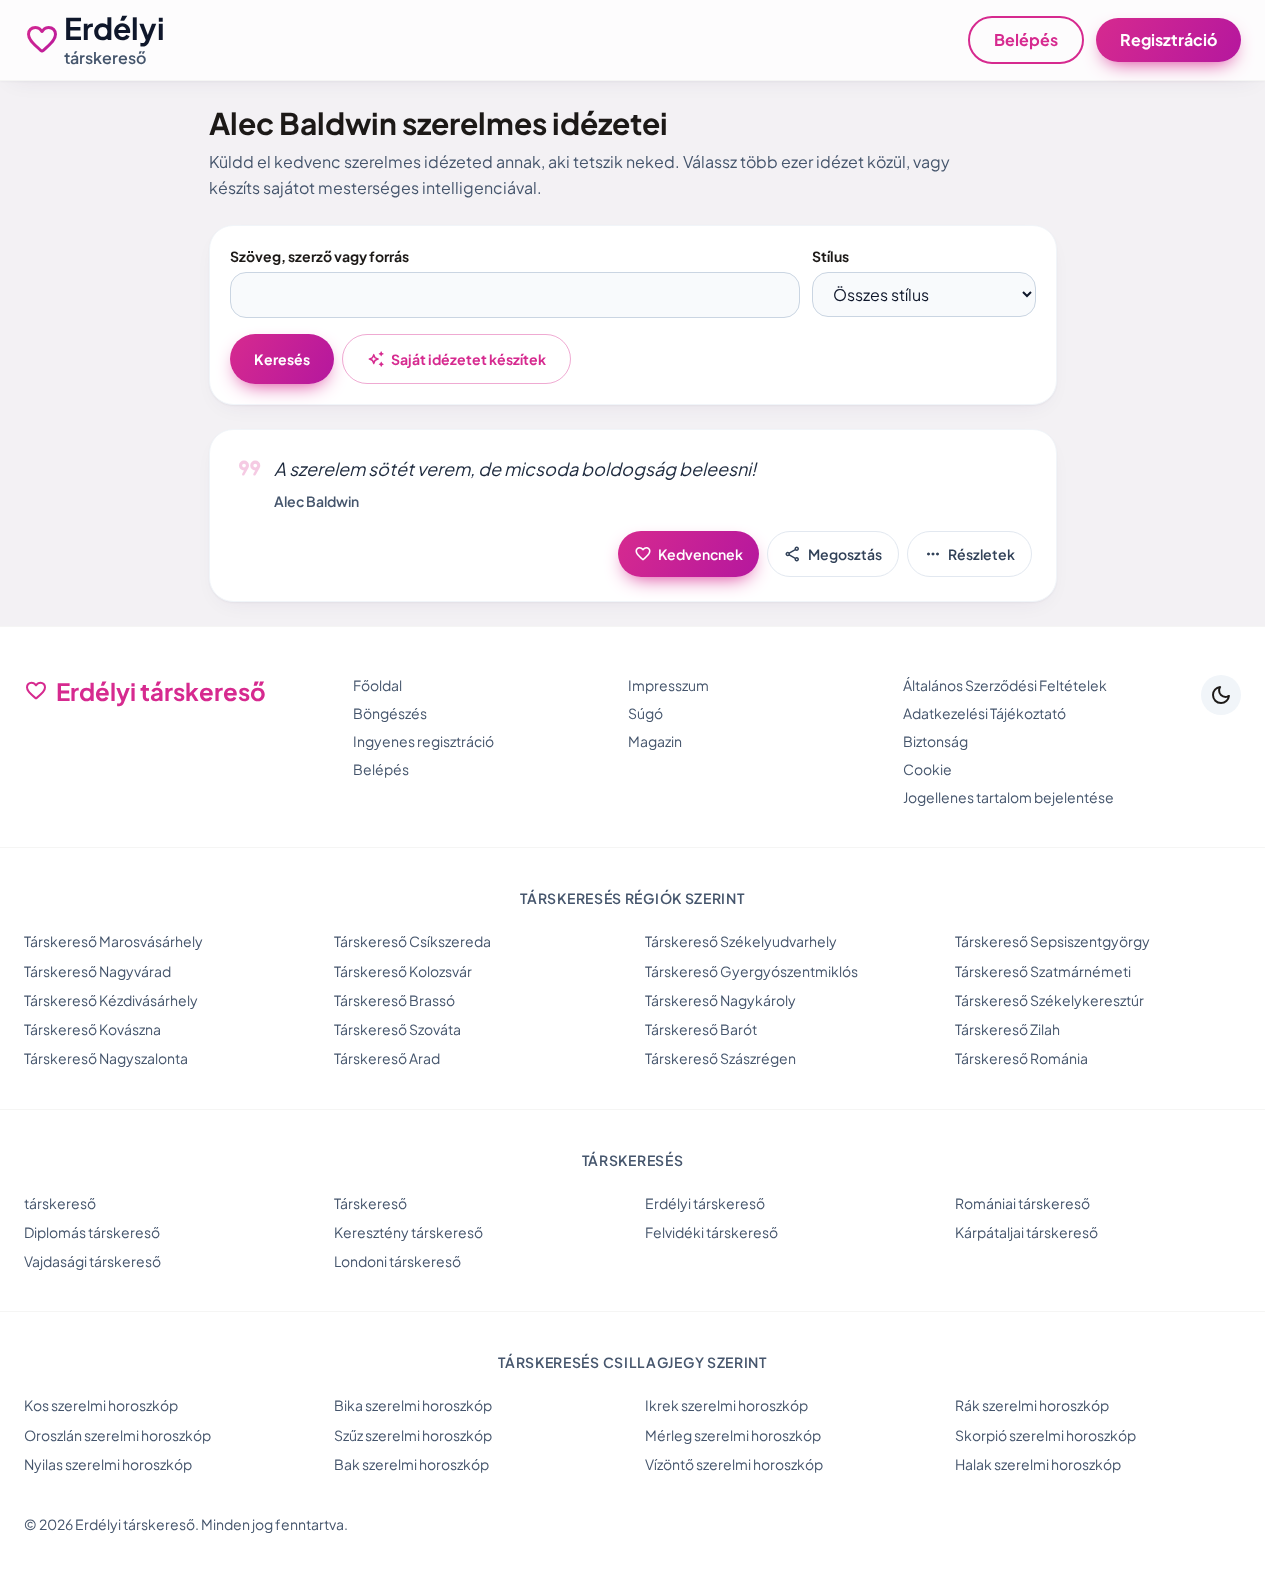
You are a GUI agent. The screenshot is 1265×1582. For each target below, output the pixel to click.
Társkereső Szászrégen (720, 1058)
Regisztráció (1168, 39)
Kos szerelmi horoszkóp (101, 1405)
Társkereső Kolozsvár (403, 971)
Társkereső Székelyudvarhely (741, 941)
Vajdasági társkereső (92, 1261)
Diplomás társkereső (92, 1232)
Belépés (1026, 39)
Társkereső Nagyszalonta (106, 1058)
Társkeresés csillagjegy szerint (632, 1362)
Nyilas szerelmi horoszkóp (108, 1464)
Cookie (927, 769)
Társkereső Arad (387, 1058)
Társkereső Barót (701, 1029)
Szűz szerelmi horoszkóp (413, 1435)
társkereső (60, 1203)
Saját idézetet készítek (456, 359)
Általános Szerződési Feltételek (1005, 685)
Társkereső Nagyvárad (97, 971)
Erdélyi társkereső (705, 1203)
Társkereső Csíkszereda (412, 941)
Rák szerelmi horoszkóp (1032, 1405)
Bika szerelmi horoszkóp (413, 1405)
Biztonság (935, 741)
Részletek (969, 554)
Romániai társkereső (1022, 1203)
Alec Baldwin (316, 501)
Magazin (655, 741)
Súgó (645, 713)
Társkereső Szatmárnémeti (1043, 971)
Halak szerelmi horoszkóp (1038, 1464)
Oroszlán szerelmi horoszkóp (117, 1435)
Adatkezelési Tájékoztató (984, 713)
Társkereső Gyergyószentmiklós (751, 971)
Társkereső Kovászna (92, 1029)
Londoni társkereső (397, 1261)
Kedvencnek (688, 554)
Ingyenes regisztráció (423, 741)
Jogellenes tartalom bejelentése (1008, 797)
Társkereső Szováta (397, 1029)
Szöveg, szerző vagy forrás (319, 256)
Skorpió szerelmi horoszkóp (1045, 1435)
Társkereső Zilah (1007, 1029)
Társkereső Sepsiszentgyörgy (1052, 941)
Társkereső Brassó (394, 1000)
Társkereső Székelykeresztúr (1049, 1000)
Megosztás (833, 554)
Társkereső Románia (1021, 1058)
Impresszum (668, 685)
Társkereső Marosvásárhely (113, 941)
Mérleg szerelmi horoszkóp (733, 1435)
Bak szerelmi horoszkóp (411, 1464)
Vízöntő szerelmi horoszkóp (734, 1464)
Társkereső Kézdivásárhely (111, 1000)
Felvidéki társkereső (711, 1232)
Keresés (282, 359)
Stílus (830, 256)
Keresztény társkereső (408, 1232)
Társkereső (370, 1203)
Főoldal (377, 685)
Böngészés (390, 713)
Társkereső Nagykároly (720, 1000)
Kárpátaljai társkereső (1026, 1232)
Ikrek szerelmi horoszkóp (726, 1405)
